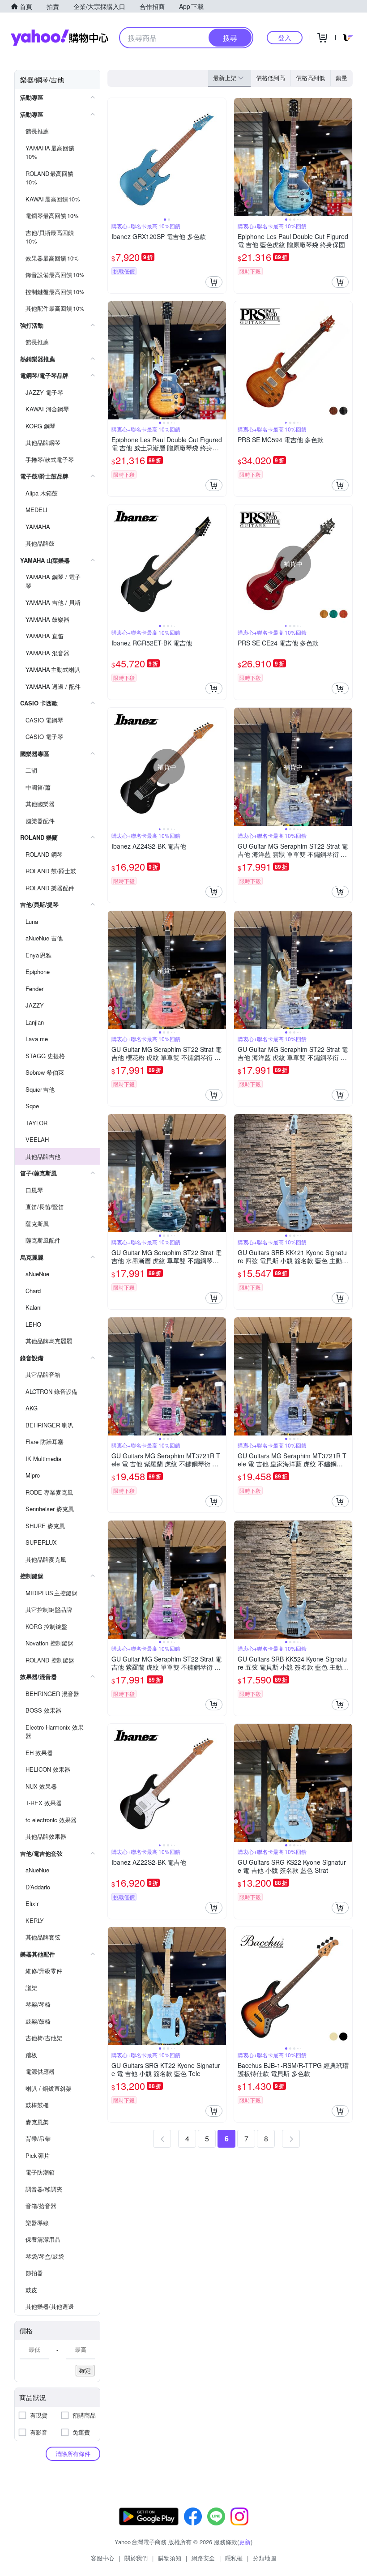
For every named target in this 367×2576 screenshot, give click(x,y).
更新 (245, 2542)
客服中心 (102, 2558)
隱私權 (234, 2558)
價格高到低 (310, 78)
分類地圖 (265, 2558)
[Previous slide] (114, 157)
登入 (285, 37)
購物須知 (170, 2558)
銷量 (341, 78)
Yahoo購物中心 (60, 38)
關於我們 (136, 2558)
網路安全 (203, 2558)
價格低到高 (271, 78)
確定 (85, 2370)
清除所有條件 (73, 2454)
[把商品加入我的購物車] (214, 282)
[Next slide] (220, 157)
